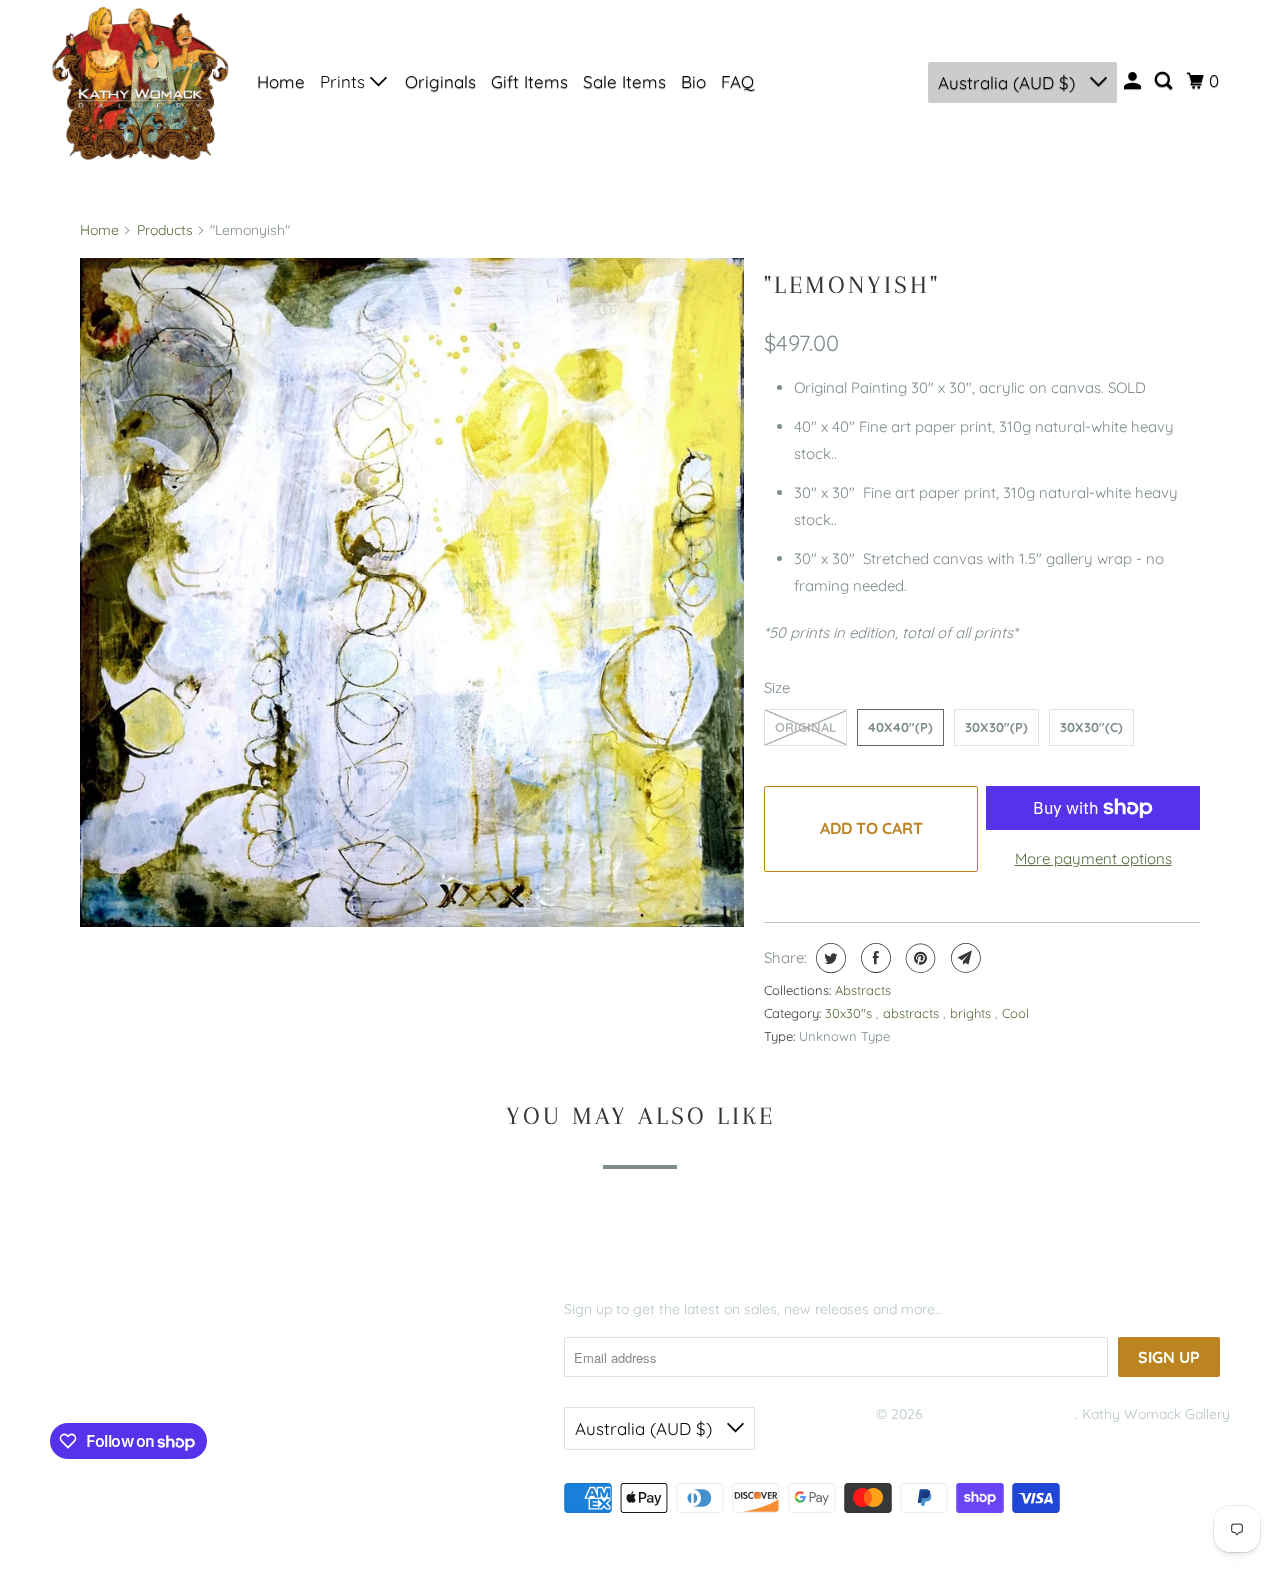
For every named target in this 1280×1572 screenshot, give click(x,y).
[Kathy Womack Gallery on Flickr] (182, 1376)
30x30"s (850, 1013)
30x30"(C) (1091, 727)
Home (281, 81)
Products (165, 230)
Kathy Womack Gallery (1001, 1414)
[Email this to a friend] (963, 958)
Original (805, 727)
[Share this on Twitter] (828, 958)
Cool (1015, 1013)
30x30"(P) (996, 727)
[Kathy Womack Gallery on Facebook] (80, 1376)
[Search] (1165, 81)
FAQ (737, 81)
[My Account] (1134, 81)
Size (777, 687)
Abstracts (863, 990)
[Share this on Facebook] (873, 958)
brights (972, 1013)
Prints (345, 81)
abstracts (913, 1013)
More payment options (1093, 858)
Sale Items (624, 81)
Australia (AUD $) (1009, 82)
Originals (440, 81)
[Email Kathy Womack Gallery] (221, 1376)
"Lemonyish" (852, 284)
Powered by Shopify (940, 1440)
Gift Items (529, 81)
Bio (693, 81)
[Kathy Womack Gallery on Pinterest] (143, 1376)
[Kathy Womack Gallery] (140, 82)
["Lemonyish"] (412, 592)
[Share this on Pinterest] (918, 958)
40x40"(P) (900, 727)
